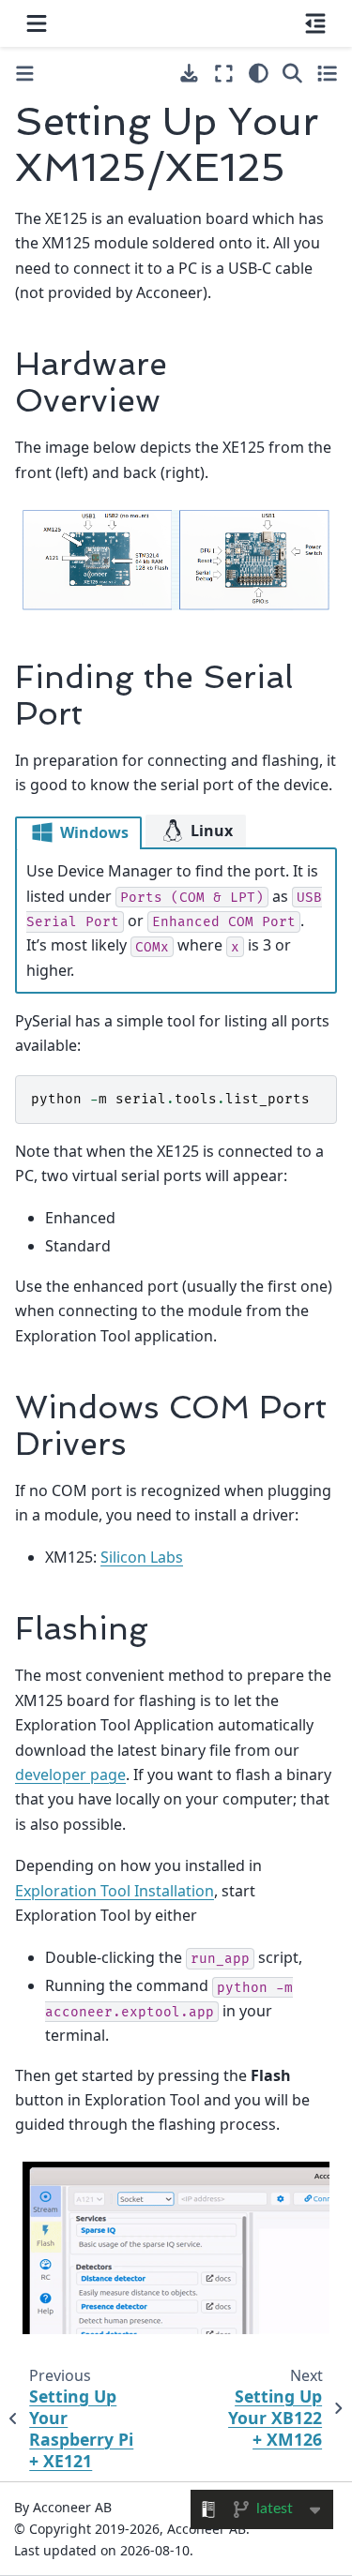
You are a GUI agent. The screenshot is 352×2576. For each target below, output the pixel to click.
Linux (210, 831)
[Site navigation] (37, 23)
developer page (70, 1775)
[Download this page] (189, 74)
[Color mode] (259, 73)
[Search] (292, 73)
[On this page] (315, 23)
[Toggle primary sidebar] (25, 74)
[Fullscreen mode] (224, 73)
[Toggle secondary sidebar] (327, 73)
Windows (92, 832)
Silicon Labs (142, 1557)
